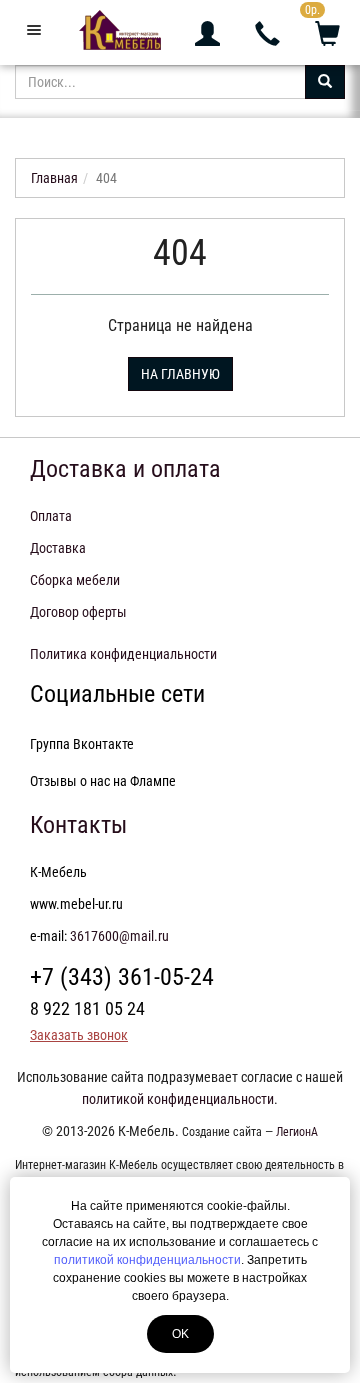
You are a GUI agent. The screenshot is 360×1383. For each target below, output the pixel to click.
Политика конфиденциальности (123, 654)
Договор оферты (78, 612)
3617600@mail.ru (119, 936)
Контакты (78, 825)
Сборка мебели (75, 580)
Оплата (51, 516)
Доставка (58, 548)
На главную (180, 374)
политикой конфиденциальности (147, 1260)
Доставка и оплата (125, 469)
